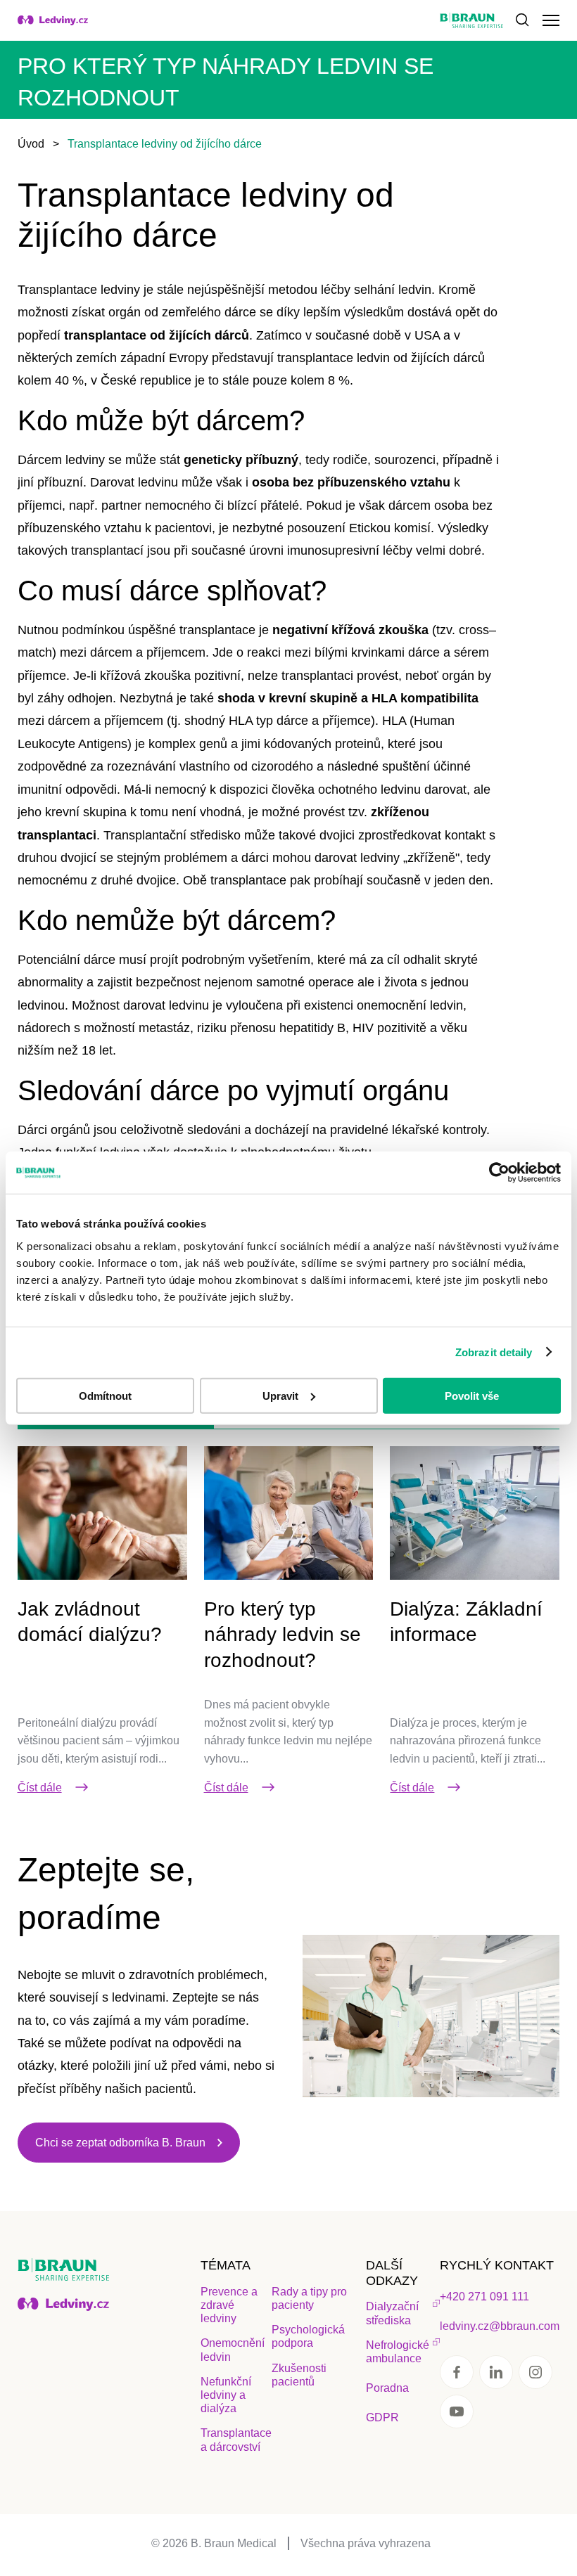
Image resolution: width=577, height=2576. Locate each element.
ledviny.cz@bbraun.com (500, 2326)
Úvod (31, 144)
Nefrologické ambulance (398, 2352)
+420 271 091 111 (484, 2297)
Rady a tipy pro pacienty (309, 2298)
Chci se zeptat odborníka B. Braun (120, 2143)
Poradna (387, 2388)
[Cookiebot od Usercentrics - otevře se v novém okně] (499, 1173)
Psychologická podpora (308, 2336)
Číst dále (40, 1788)
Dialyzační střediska (392, 2313)
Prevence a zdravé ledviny (229, 2305)
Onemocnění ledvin (233, 2350)
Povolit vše (472, 1395)
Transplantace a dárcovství (236, 2440)
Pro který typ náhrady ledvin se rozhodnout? (283, 1635)
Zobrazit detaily (494, 1352)
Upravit (280, 1395)
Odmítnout (105, 1395)
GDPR (382, 2417)
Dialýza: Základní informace (466, 1622)
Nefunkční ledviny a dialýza (226, 2395)
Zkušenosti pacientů (299, 2375)
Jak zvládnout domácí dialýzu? (90, 1622)
